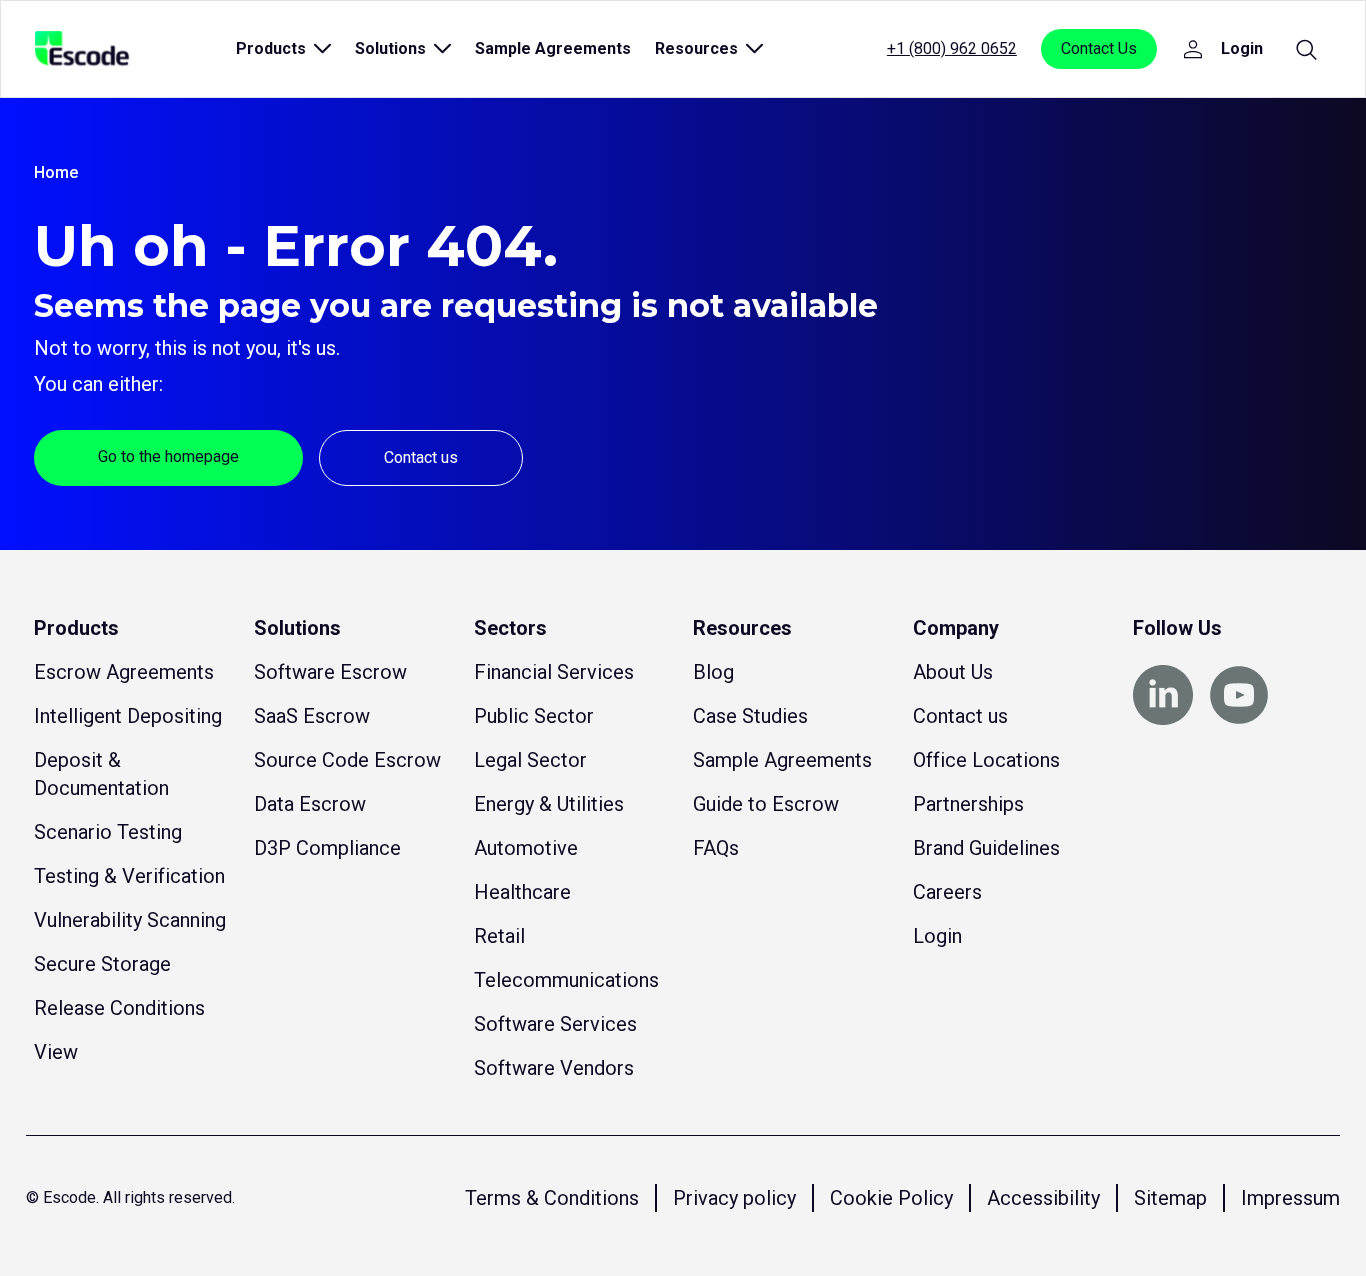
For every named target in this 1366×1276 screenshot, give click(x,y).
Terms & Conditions (552, 1198)
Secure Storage (102, 964)
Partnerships (968, 804)
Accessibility (1043, 1198)
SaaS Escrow (312, 716)
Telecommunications (566, 980)
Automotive (526, 848)
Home (56, 172)
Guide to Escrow (766, 804)
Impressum (1290, 1198)
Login (937, 936)
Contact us (421, 457)
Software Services (555, 1024)
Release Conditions (119, 1008)
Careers (947, 892)
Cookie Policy (891, 1198)
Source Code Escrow (347, 760)
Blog (713, 672)
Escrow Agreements (124, 672)
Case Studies (750, 716)
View (56, 1052)
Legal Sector (530, 760)
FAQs (716, 848)
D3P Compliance (327, 848)
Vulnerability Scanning (130, 920)
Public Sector (534, 716)
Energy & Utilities (549, 804)
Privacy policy (734, 1198)
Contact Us (1099, 48)
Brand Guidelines (986, 848)
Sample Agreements (553, 48)
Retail (499, 936)
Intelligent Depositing (128, 716)
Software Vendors (554, 1068)
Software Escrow (330, 672)
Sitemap (1170, 1198)
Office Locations (986, 760)
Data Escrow (310, 804)
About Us (953, 672)
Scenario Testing (108, 832)
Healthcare (522, 892)
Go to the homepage (168, 456)
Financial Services (554, 672)
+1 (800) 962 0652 (952, 48)
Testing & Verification (129, 876)
